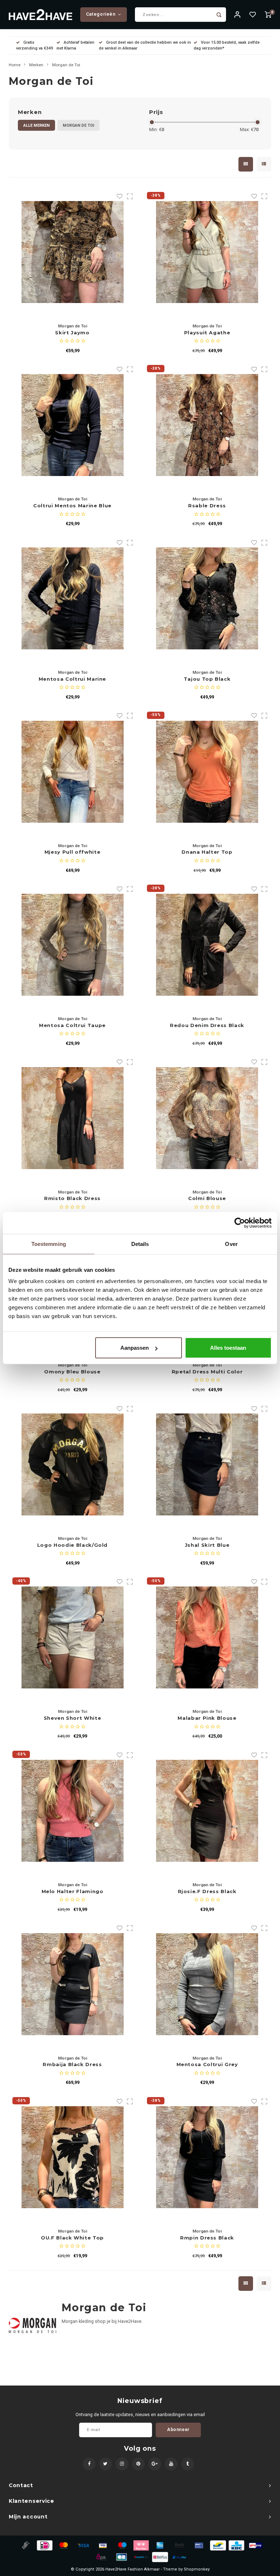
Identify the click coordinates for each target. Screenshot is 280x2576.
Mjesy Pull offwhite (72, 852)
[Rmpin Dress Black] (207, 2157)
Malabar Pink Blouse (207, 1718)
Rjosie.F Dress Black (207, 1891)
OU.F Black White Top (72, 2238)
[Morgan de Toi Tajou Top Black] (207, 598)
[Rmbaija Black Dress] (73, 1984)
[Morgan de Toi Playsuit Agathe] (207, 252)
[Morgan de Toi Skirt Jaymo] (73, 252)
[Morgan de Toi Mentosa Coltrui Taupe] (73, 945)
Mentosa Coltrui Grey (207, 2064)
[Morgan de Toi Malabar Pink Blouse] (207, 1637)
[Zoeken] (219, 15)
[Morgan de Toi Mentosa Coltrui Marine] (73, 598)
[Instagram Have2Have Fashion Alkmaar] (122, 2464)
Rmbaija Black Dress (72, 2064)
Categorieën (101, 14)
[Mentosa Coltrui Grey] (207, 1984)
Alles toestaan (228, 1348)
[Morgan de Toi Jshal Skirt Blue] (207, 1464)
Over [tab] (231, 1244)
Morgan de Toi (66, 65)
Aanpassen (135, 1348)
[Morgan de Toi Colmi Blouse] (207, 1118)
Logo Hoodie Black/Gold (72, 1545)
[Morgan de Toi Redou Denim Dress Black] (207, 945)
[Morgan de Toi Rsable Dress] (207, 425)
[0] (268, 15)
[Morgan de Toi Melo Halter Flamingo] (73, 1811)
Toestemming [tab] (49, 1244)
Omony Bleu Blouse (72, 1372)
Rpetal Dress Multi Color (207, 1372)
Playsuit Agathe (207, 333)
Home (15, 65)
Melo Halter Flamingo (73, 1891)
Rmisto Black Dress (72, 1198)
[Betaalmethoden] (25, 2545)
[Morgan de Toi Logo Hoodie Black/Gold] (73, 1464)
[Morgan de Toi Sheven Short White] (73, 1637)
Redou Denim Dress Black (207, 1025)
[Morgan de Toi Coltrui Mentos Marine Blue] (73, 425)
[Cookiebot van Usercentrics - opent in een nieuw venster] (240, 1223)
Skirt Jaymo (72, 333)
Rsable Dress (207, 506)
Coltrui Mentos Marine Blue (72, 506)
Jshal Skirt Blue (207, 1545)
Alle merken (36, 125)
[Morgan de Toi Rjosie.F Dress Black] (207, 1811)
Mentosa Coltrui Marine (72, 679)
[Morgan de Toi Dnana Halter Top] (207, 772)
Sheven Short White (73, 1718)
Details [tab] (140, 1244)
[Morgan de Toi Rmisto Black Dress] (73, 1118)
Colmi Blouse (207, 1198)
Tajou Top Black (207, 679)
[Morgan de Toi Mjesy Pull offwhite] (73, 772)
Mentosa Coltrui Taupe (72, 1025)
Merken (36, 65)
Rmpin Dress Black (207, 2238)
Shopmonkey (197, 2569)
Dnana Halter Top (207, 852)
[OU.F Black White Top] (73, 2157)
